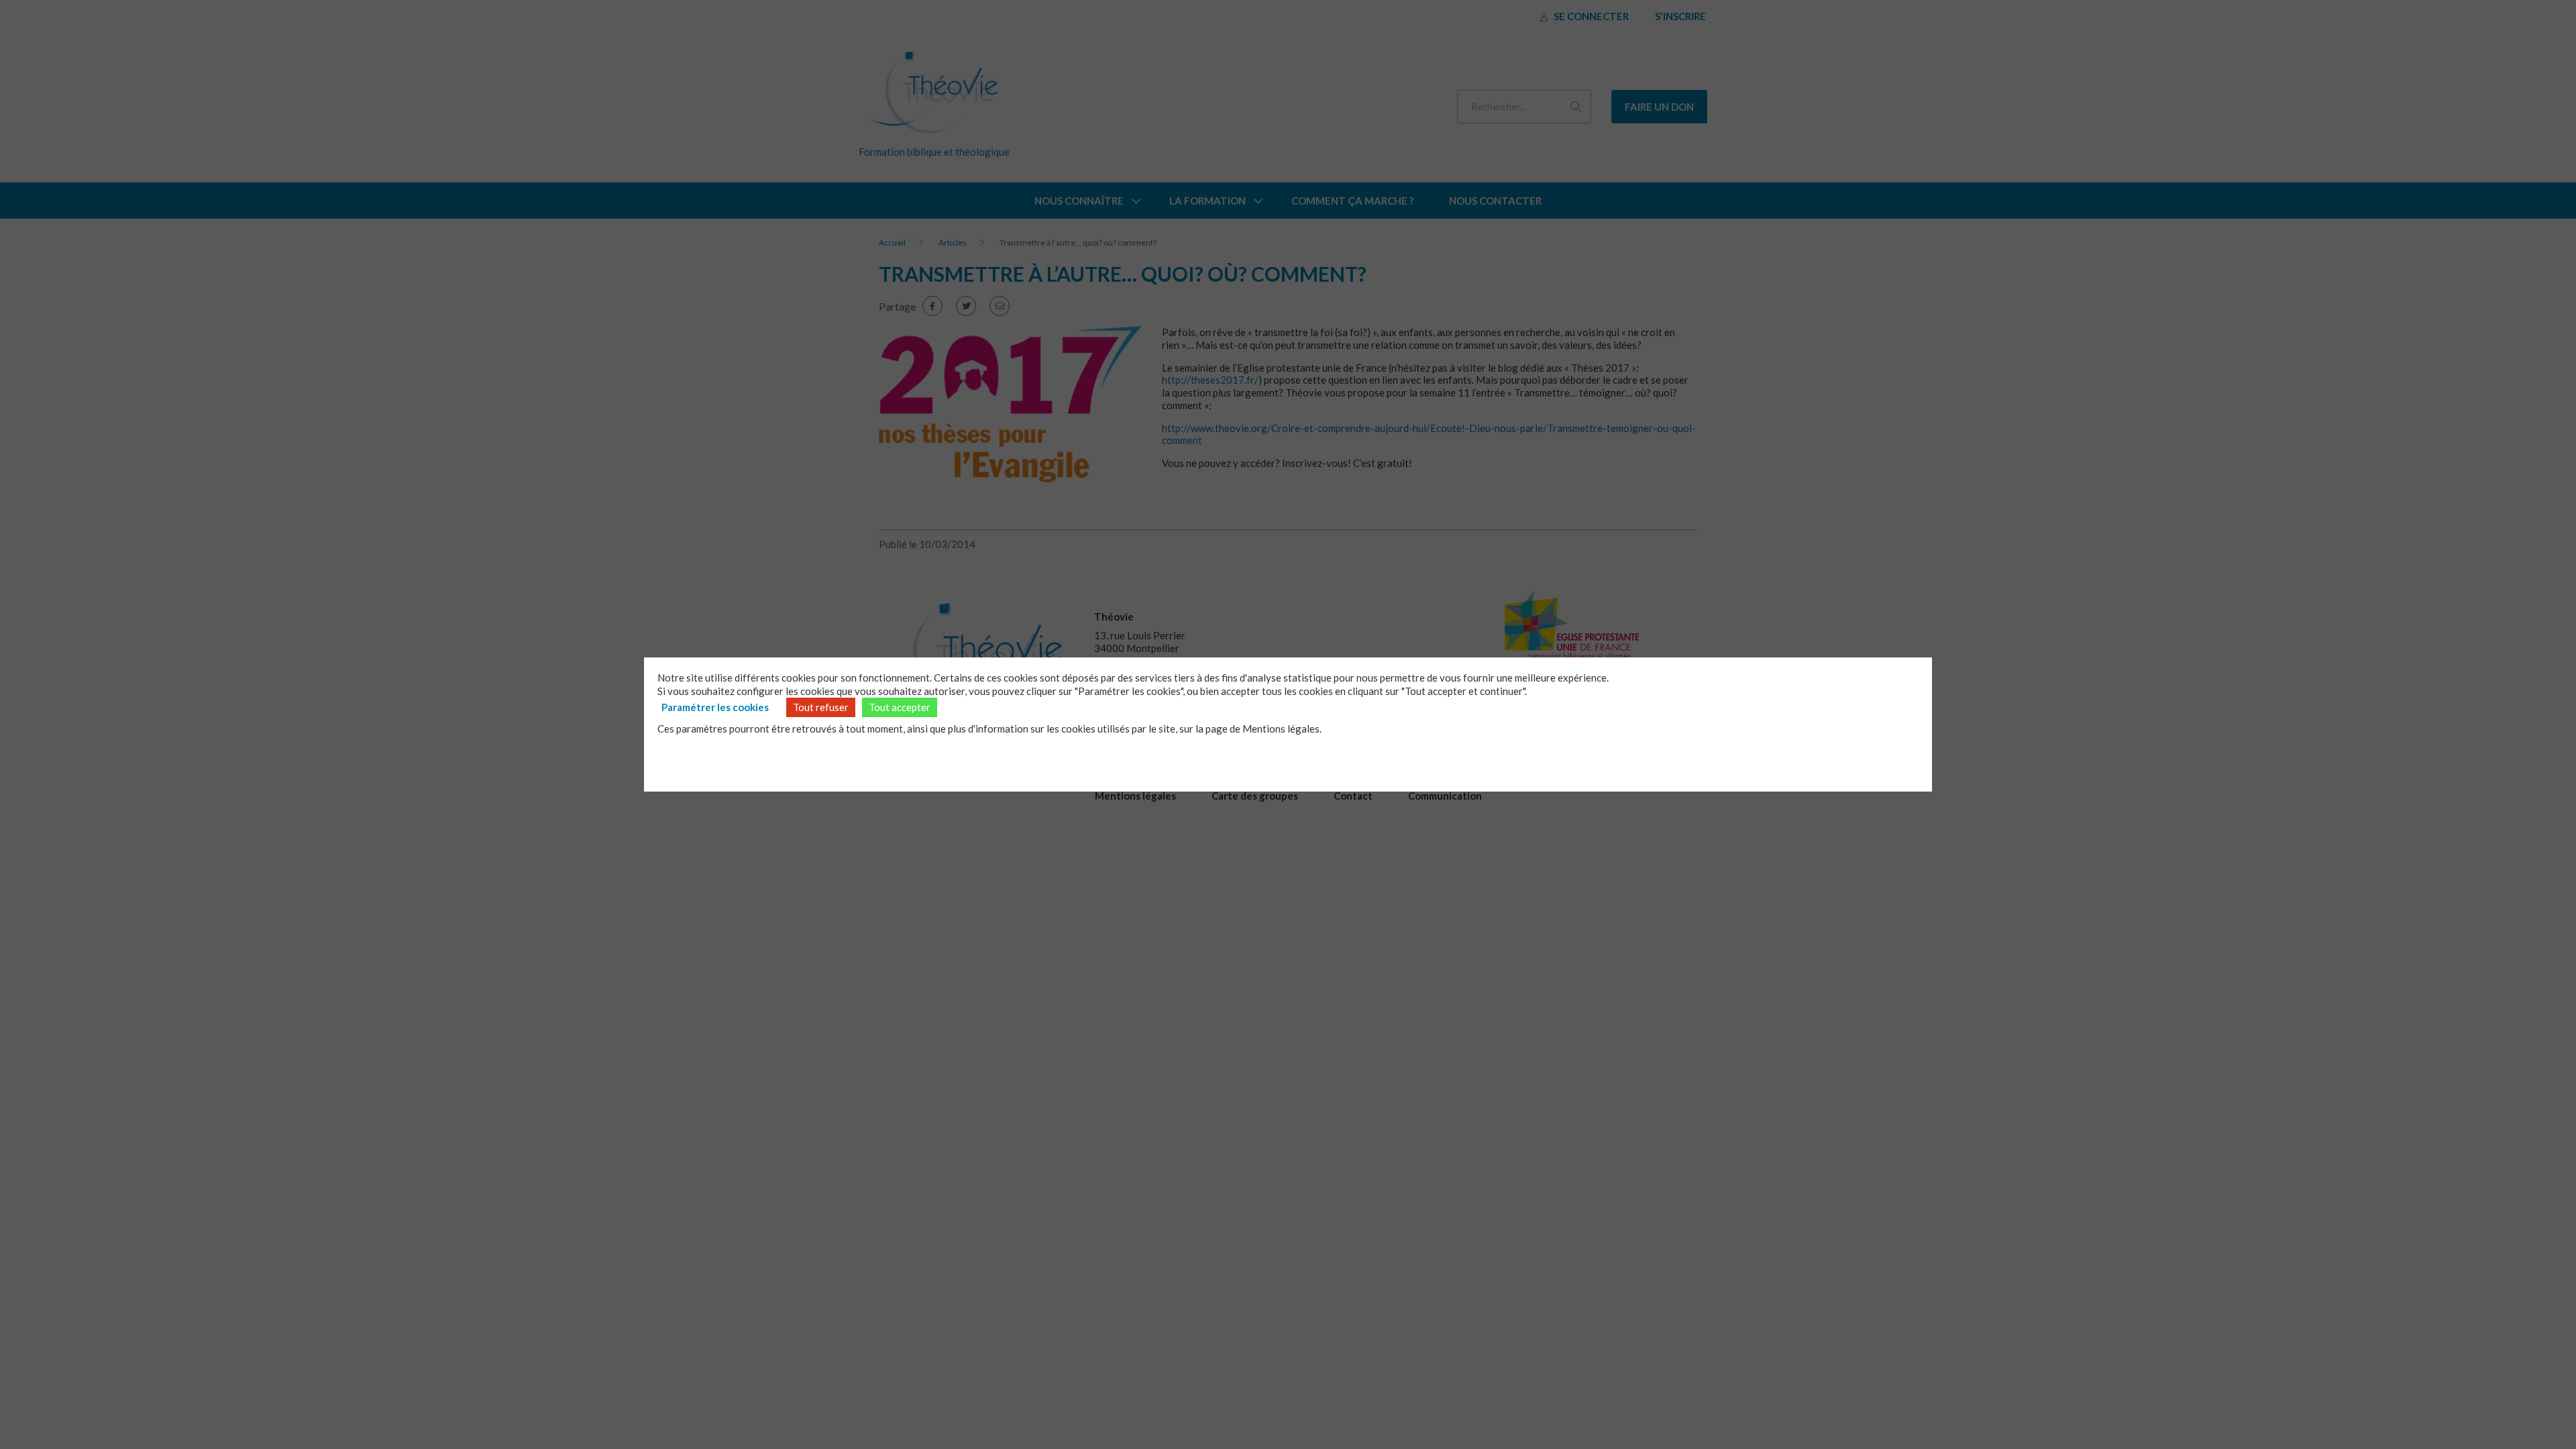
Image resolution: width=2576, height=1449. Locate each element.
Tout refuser (821, 707)
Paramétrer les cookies (715, 707)
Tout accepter (900, 707)
